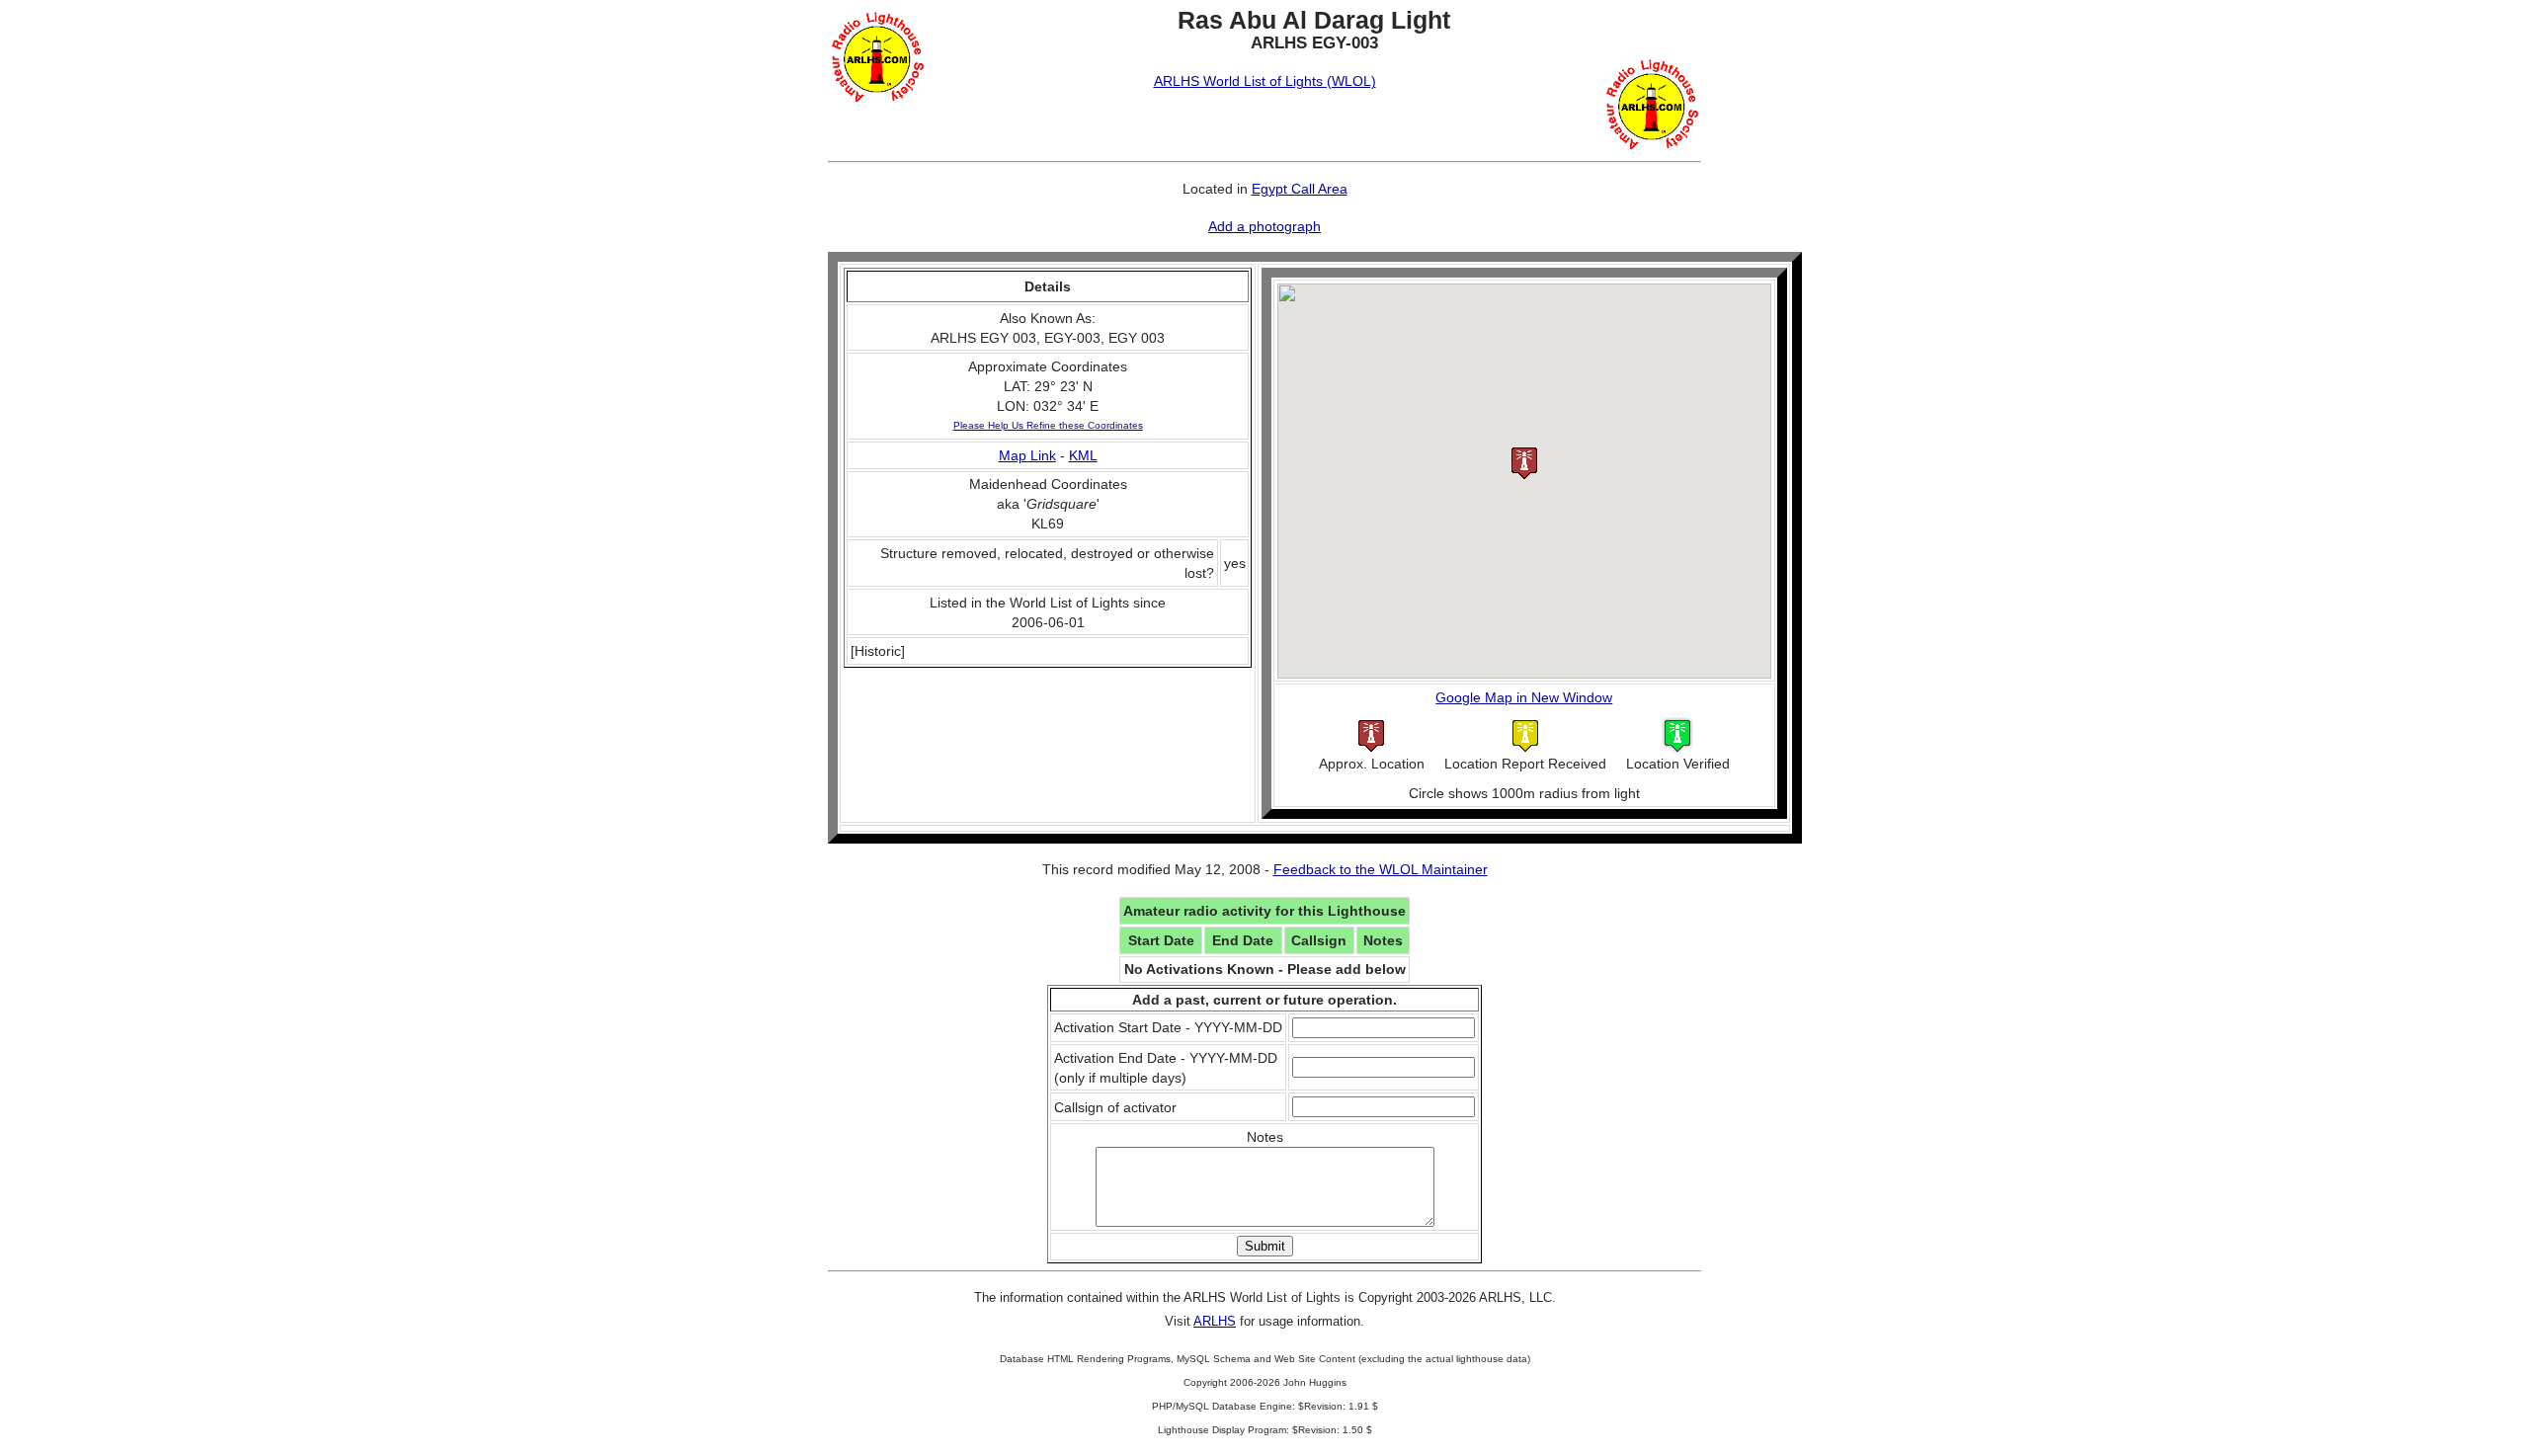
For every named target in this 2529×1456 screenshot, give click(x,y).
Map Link (1027, 455)
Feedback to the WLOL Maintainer (1381, 869)
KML (1083, 455)
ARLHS (1215, 1321)
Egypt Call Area (1300, 189)
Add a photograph (1264, 226)
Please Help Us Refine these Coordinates (1048, 425)
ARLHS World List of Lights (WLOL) (1265, 81)
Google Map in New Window (1524, 697)
